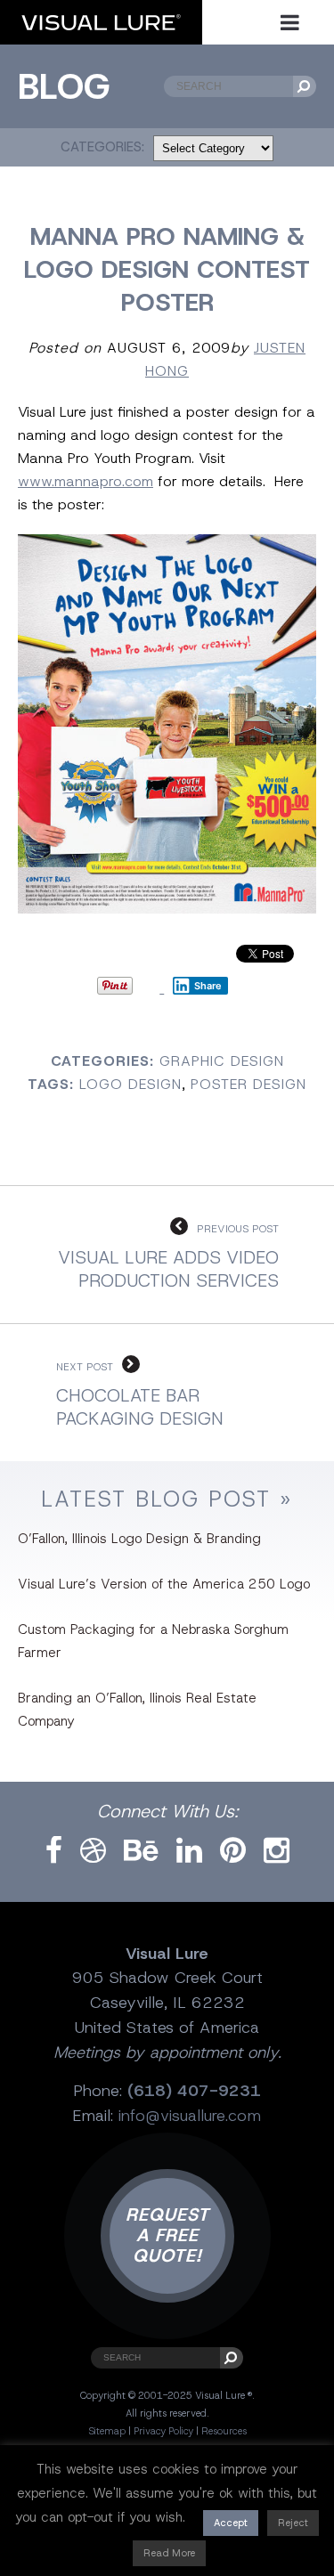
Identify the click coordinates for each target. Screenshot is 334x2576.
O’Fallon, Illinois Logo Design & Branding (139, 1539)
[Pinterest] (233, 1851)
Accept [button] (231, 2523)
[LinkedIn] (189, 1851)
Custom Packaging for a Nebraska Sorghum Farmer (153, 1641)
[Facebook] (54, 1851)
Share (208, 986)
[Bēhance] (141, 1851)
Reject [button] (293, 2523)
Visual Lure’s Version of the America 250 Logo (164, 1584)
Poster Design (248, 1084)
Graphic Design (222, 1061)
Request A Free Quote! (167, 2235)
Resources (224, 2431)
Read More (169, 2553)
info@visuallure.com (190, 2116)
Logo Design (130, 1084)
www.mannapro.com (86, 481)
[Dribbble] (93, 1851)
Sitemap (107, 2431)
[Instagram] (277, 1851)
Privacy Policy (163, 2431)
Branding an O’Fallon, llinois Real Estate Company (137, 1710)
